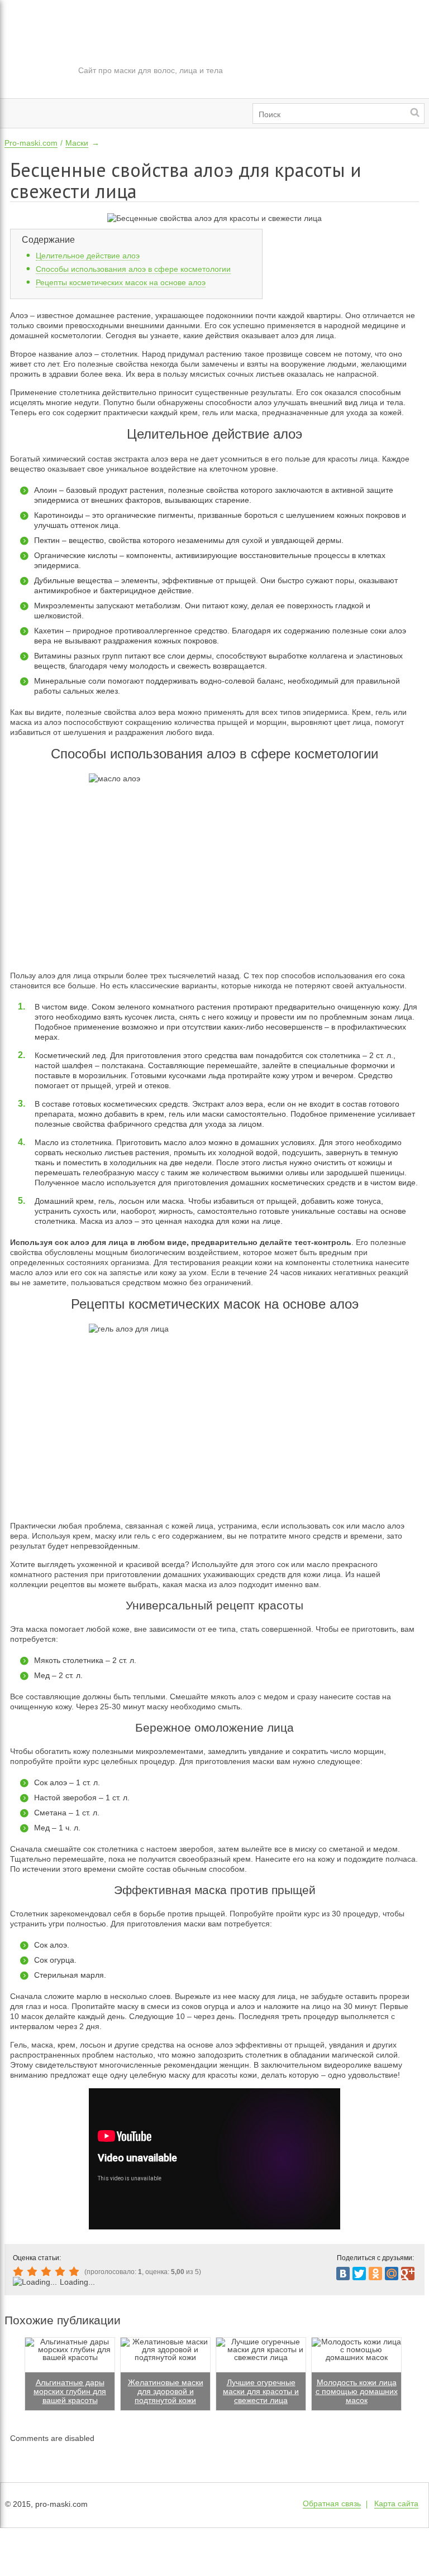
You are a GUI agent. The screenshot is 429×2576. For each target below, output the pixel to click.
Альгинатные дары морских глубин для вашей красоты (70, 2391)
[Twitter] (359, 2274)
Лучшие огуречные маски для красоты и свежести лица (261, 2391)
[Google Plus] (408, 2274)
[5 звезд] (76, 2272)
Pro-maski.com (31, 143)
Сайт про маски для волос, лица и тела (151, 70)
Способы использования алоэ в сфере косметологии (133, 269)
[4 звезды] (62, 2272)
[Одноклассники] (375, 2274)
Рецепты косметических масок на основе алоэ (121, 282)
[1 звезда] (20, 2272)
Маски (77, 143)
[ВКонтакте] (343, 2274)
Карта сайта (396, 2503)
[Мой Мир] (392, 2274)
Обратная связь (332, 2503)
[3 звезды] (48, 2272)
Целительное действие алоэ (88, 256)
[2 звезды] (34, 2272)
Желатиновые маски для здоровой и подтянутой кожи (166, 2391)
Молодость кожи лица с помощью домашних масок (357, 2391)
